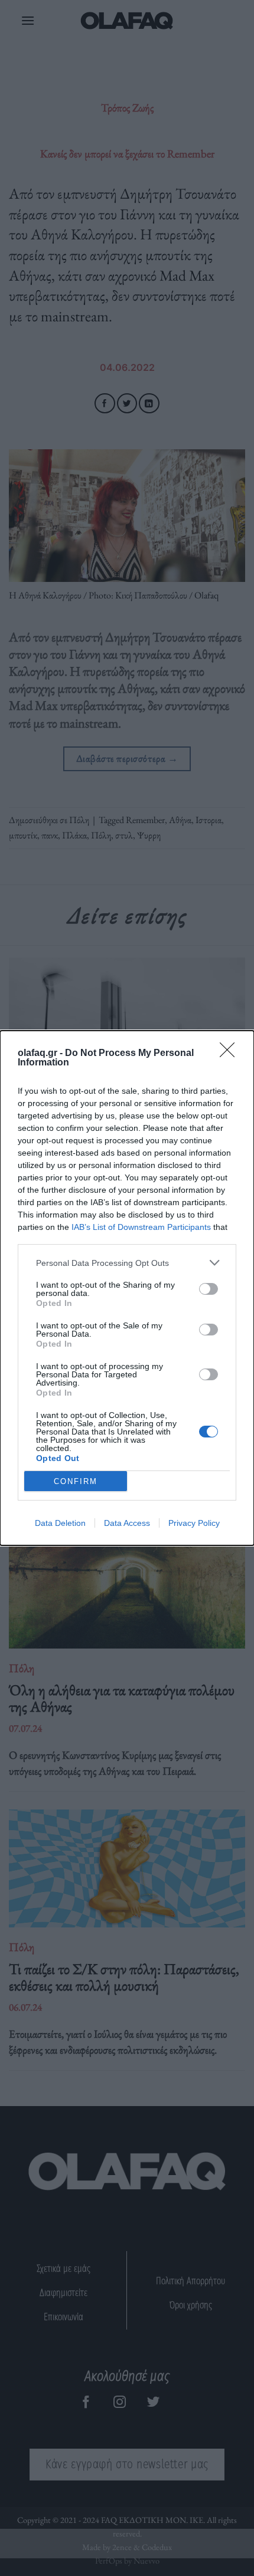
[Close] (231, 1054)
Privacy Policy (194, 1523)
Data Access (127, 1523)
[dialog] (127, 1288)
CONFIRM (76, 1481)
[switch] (209, 1289)
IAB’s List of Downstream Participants (141, 1227)
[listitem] (127, 1263)
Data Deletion (60, 1523)
